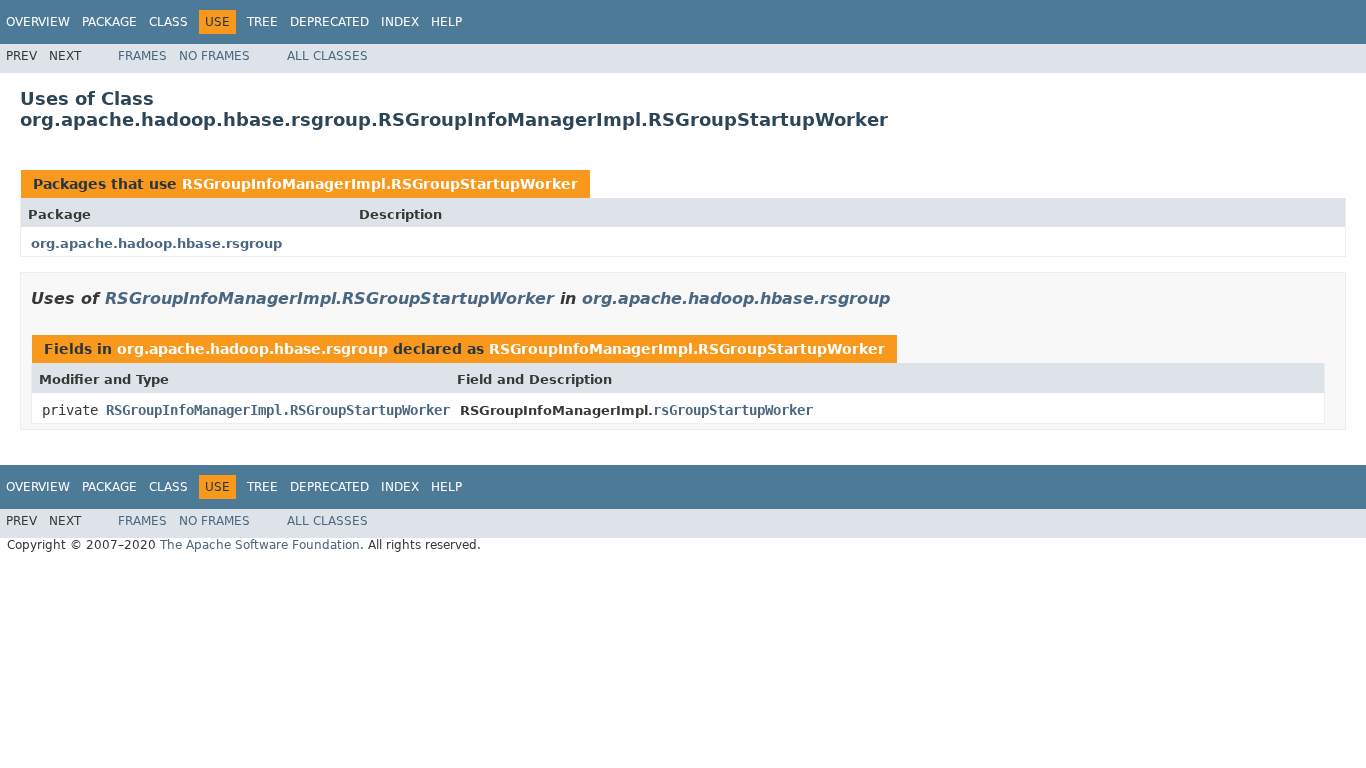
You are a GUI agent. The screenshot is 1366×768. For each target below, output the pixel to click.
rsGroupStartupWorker (733, 410)
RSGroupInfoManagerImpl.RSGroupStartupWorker (380, 184)
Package (109, 22)
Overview (38, 22)
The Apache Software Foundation (260, 545)
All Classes (327, 56)
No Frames (214, 56)
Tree (262, 22)
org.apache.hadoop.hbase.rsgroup (156, 243)
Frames (142, 56)
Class (168, 22)
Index (400, 22)
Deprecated (329, 22)
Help (446, 22)
